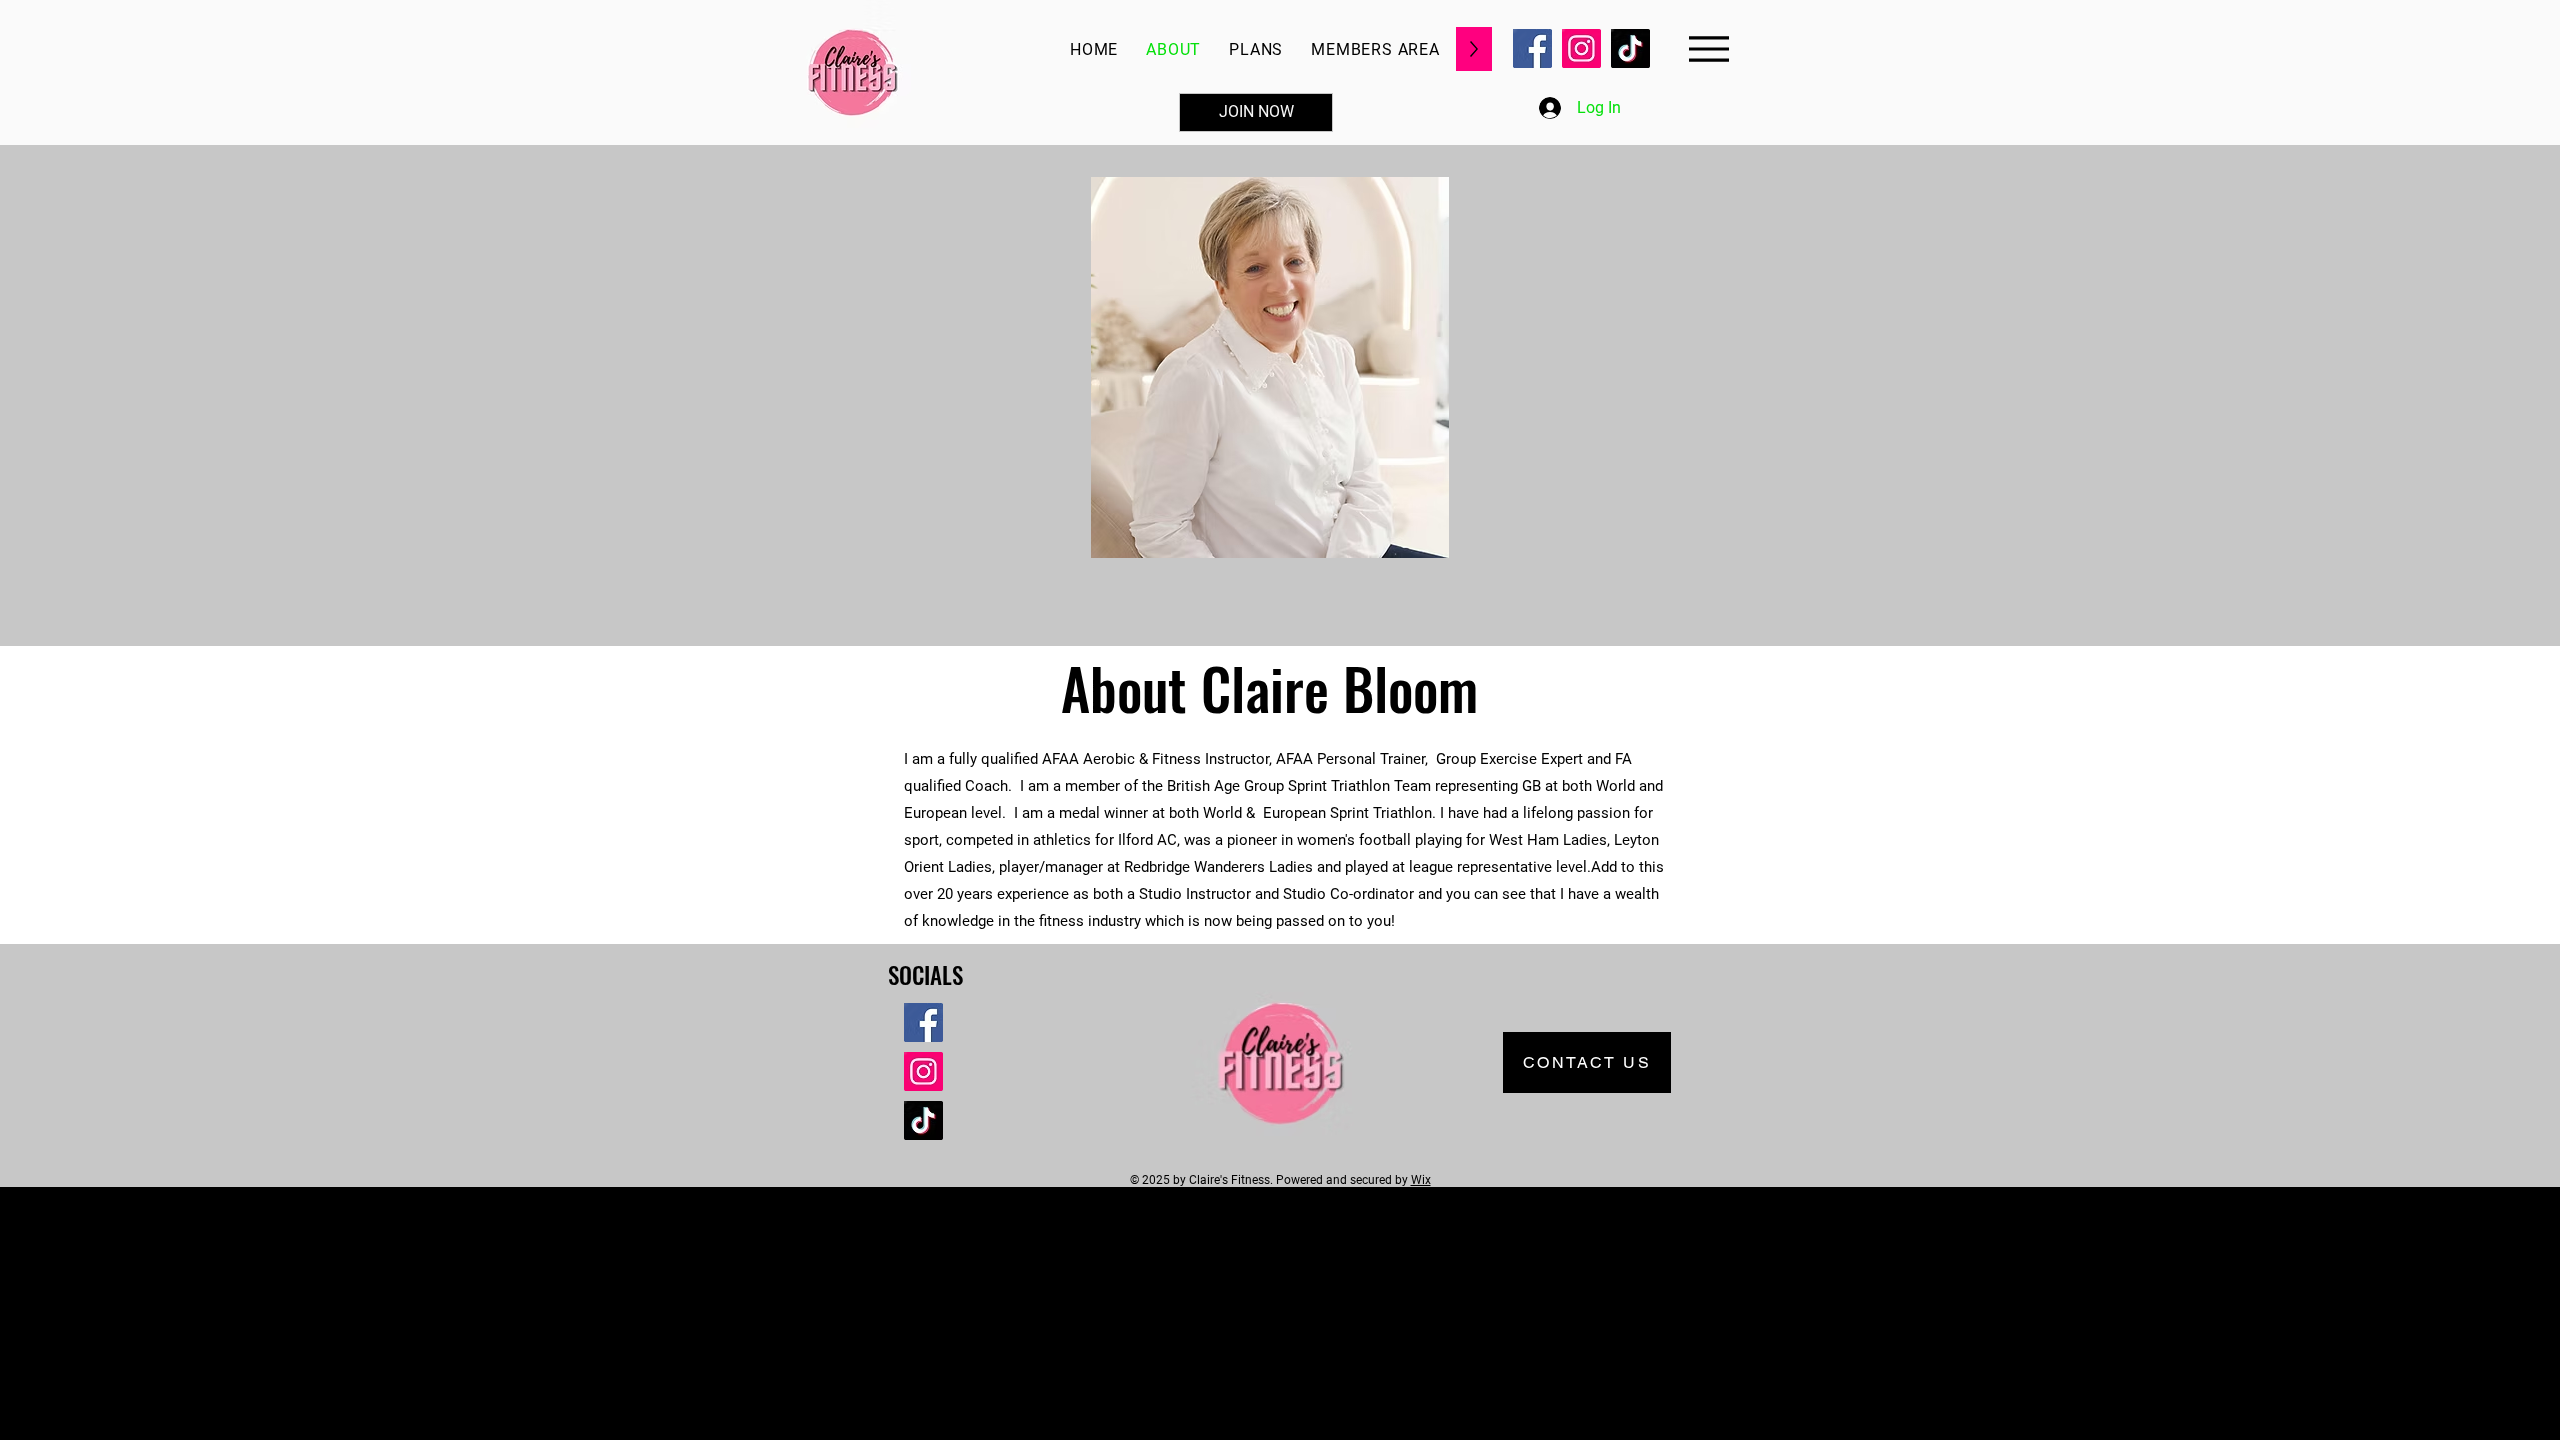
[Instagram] (1581, 48)
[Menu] (1708, 48)
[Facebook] (1532, 48)
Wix (1421, 1180)
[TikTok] (1630, 48)
